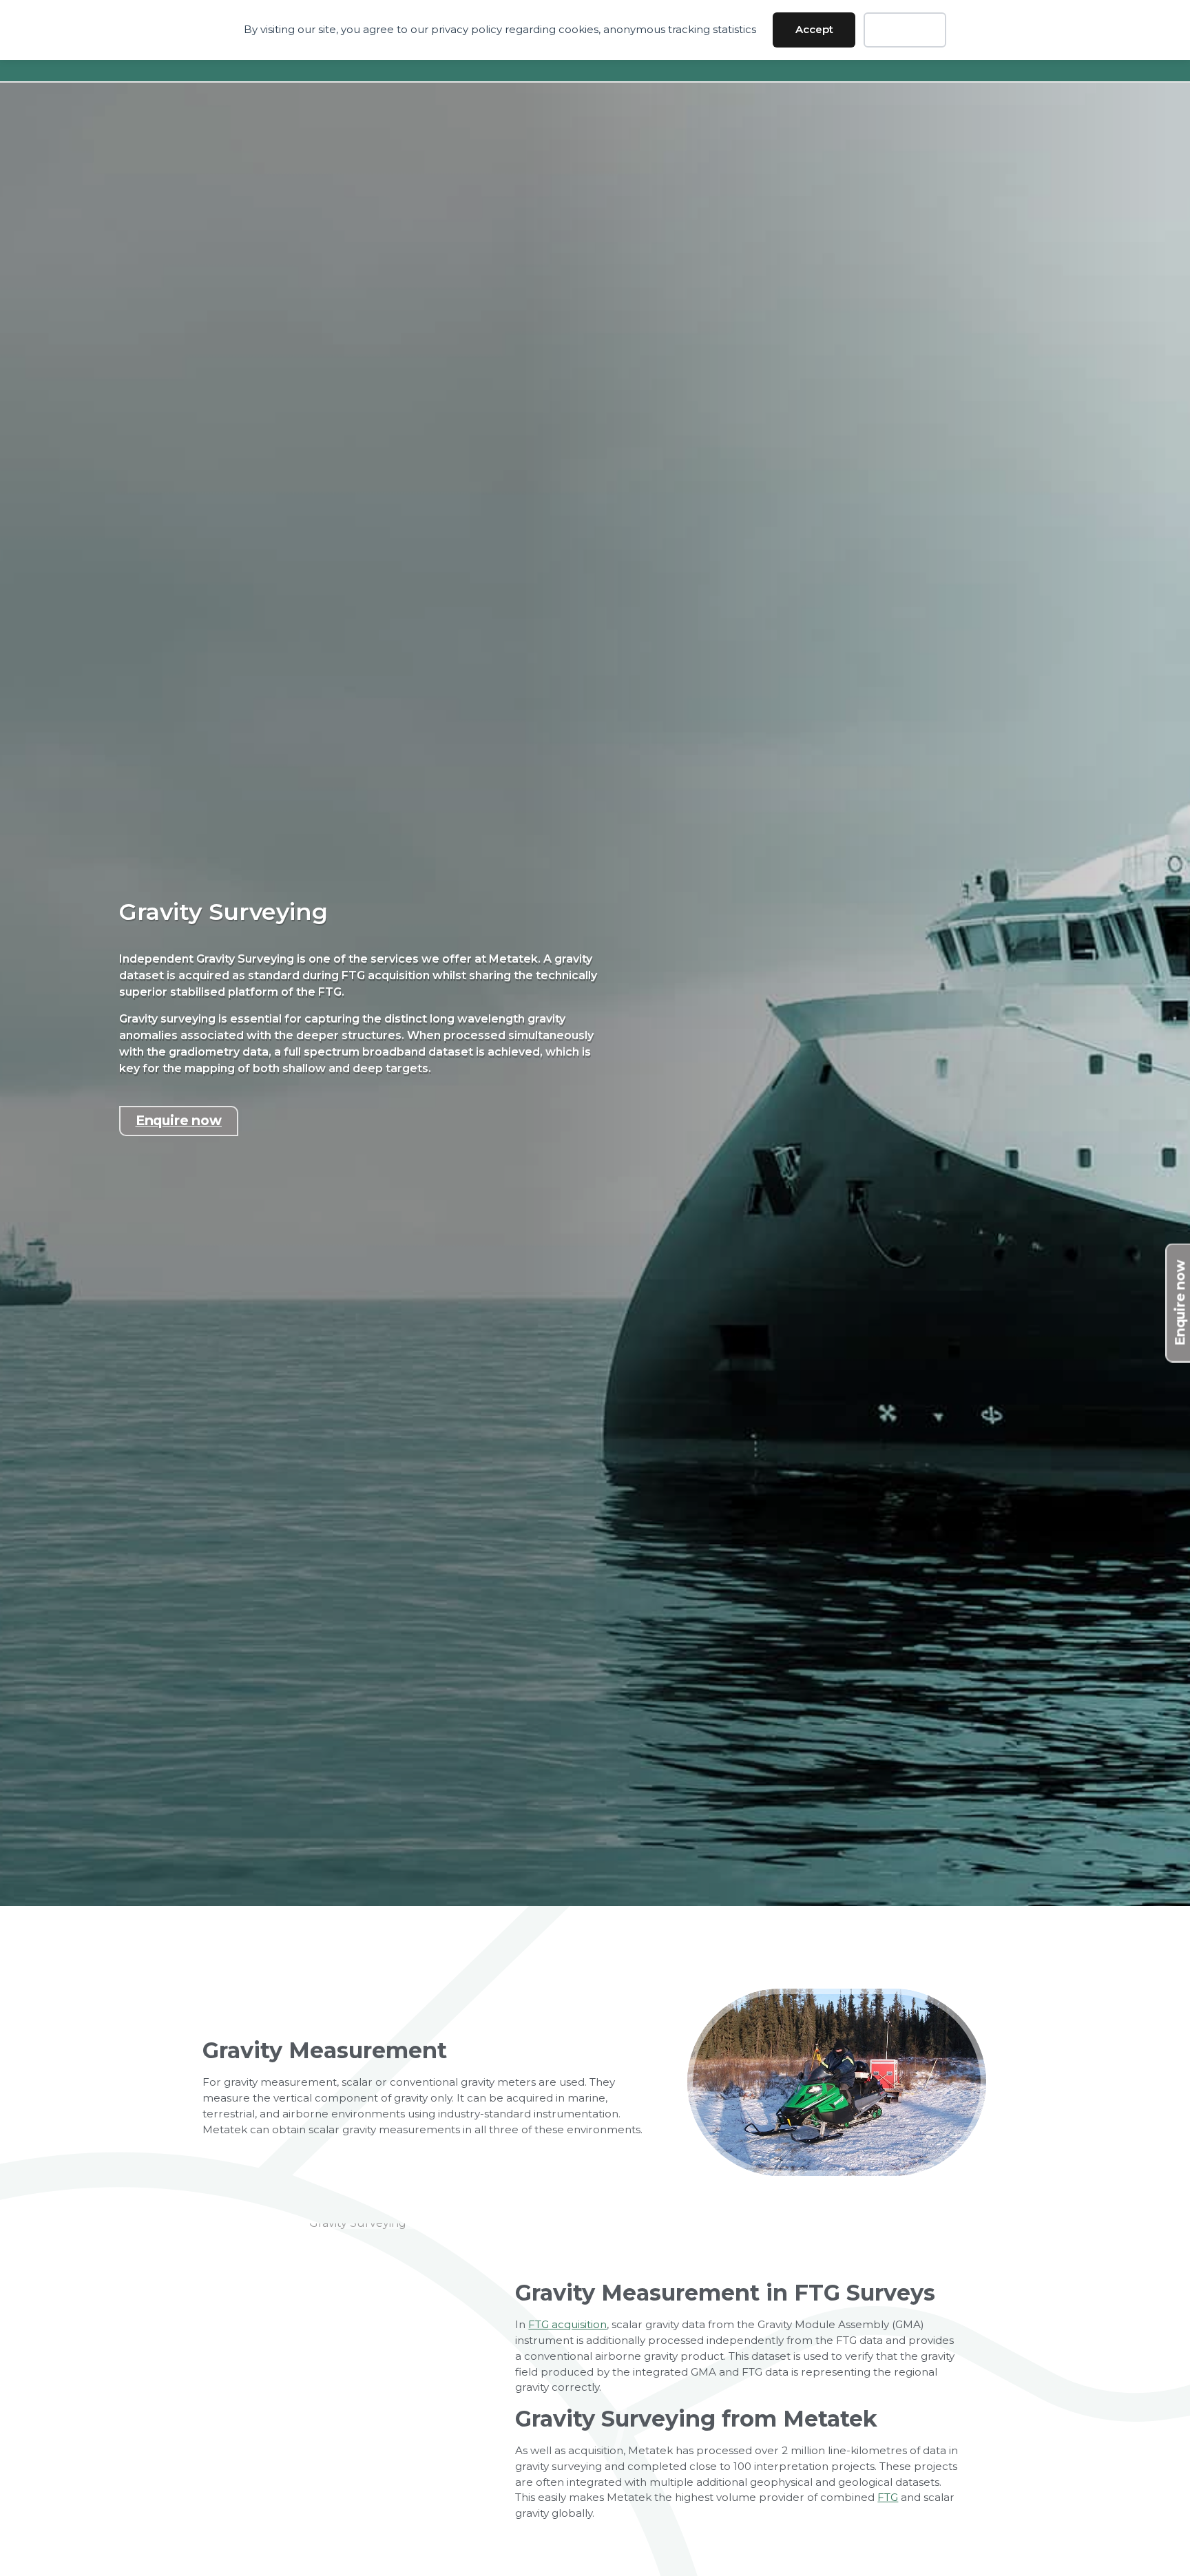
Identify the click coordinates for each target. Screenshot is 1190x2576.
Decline (905, 29)
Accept (814, 29)
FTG (888, 2497)
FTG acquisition (567, 2324)
